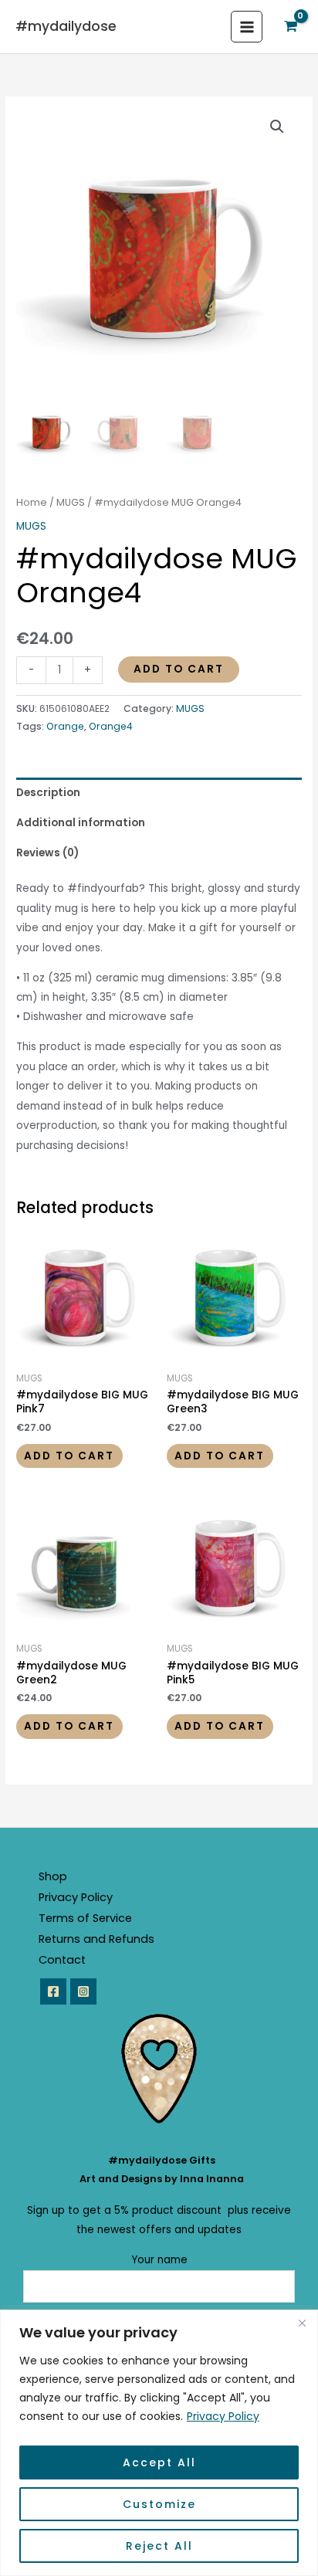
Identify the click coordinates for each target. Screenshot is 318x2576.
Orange (65, 726)
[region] (159, 2443)
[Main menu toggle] (247, 27)
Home (32, 502)
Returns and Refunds (96, 1939)
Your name (159, 2260)
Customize (159, 2504)
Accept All (159, 2462)
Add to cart (179, 669)
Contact (62, 1960)
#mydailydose (66, 26)
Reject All (159, 2546)
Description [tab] (48, 793)
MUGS (71, 502)
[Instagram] (83, 1991)
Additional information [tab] (81, 823)
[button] (277, 127)
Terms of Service (85, 1918)
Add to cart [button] (69, 1456)
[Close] (302, 2323)
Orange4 (111, 726)
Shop (53, 1876)
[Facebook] (53, 1991)
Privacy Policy (223, 2416)
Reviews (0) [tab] (47, 853)
